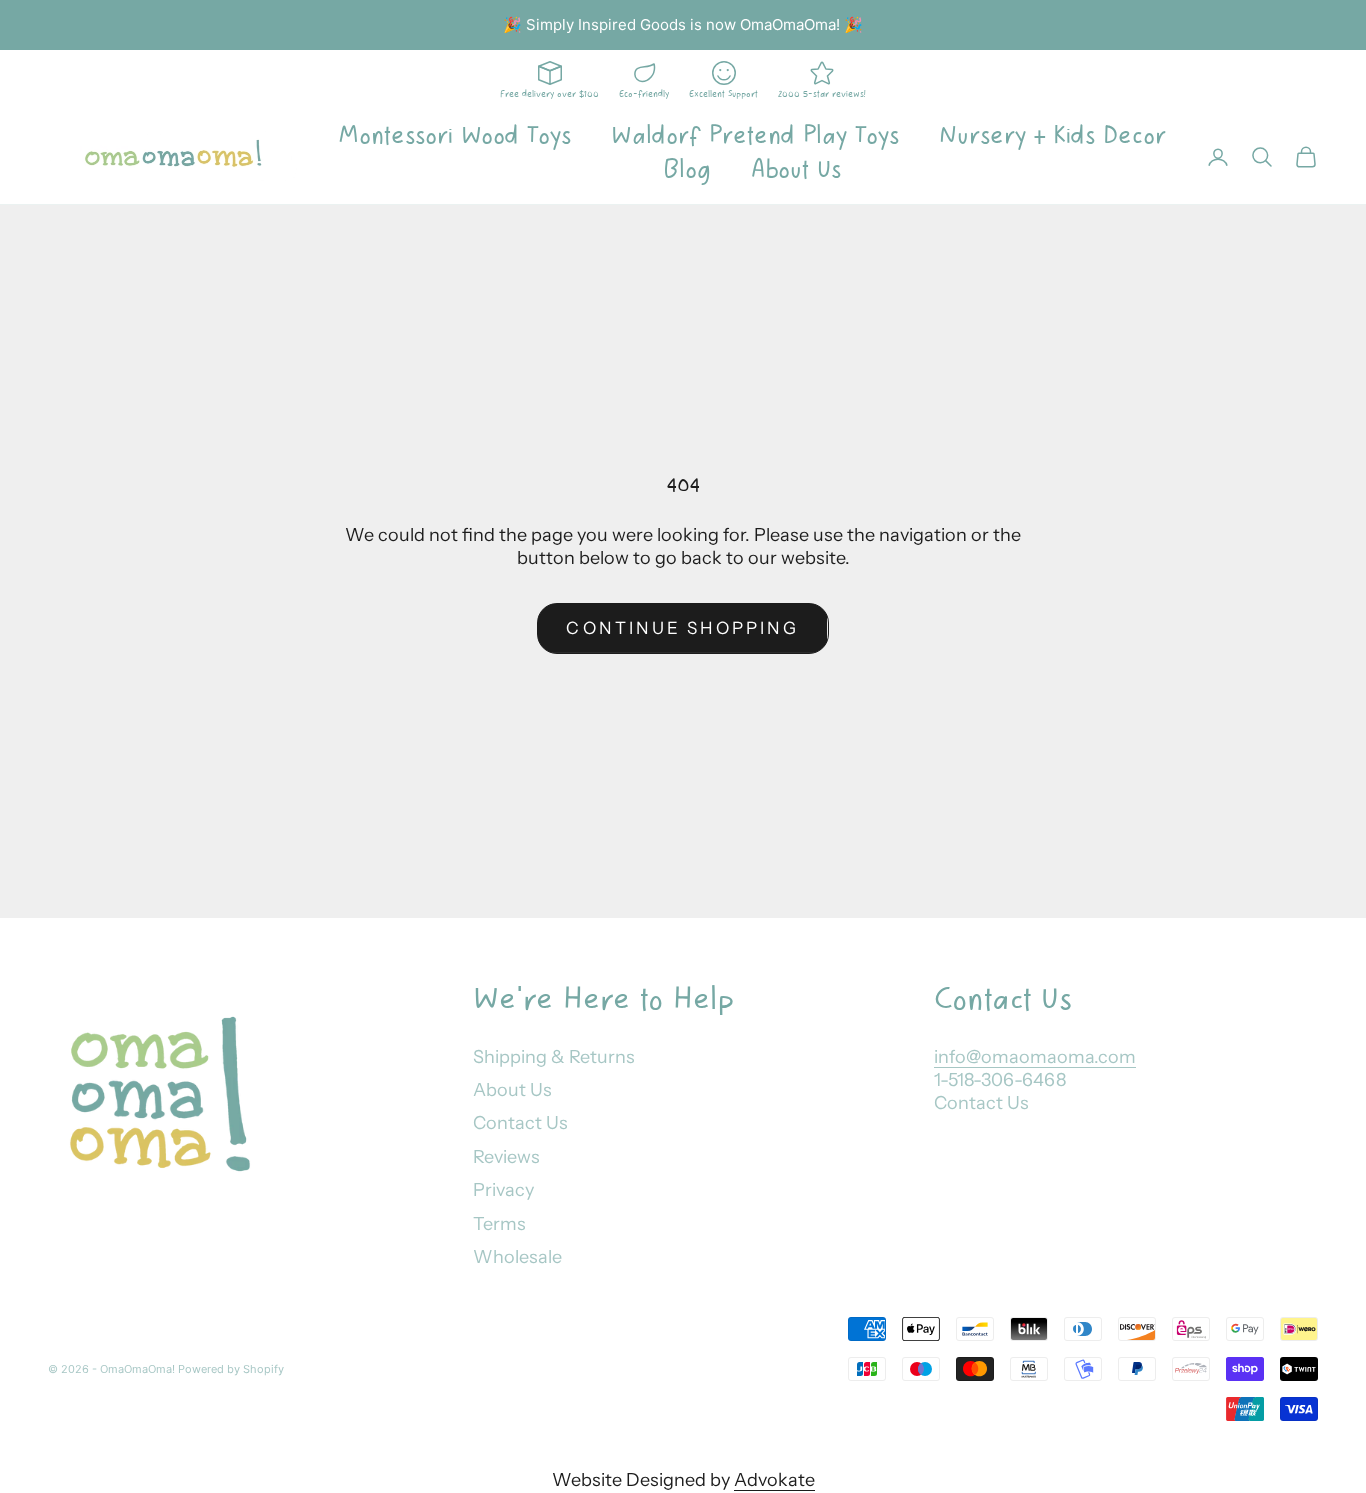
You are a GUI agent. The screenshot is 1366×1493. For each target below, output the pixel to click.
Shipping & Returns (554, 1057)
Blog (687, 170)
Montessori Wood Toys (454, 136)
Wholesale (517, 1257)
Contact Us (520, 1123)
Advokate (774, 1480)
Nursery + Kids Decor (1052, 136)
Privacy (503, 1190)
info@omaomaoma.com (1035, 1057)
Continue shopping (682, 628)
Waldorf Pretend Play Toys (755, 136)
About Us (796, 170)
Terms (499, 1224)
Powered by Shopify (231, 1369)
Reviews (506, 1157)
